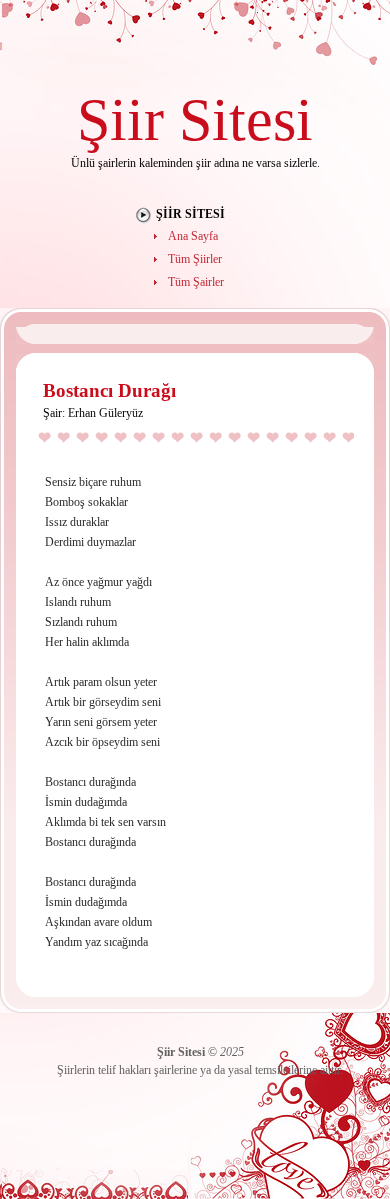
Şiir (120, 119)
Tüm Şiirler (195, 259)
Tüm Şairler (196, 282)
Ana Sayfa (193, 236)
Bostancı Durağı (109, 390)
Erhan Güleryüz (105, 413)
